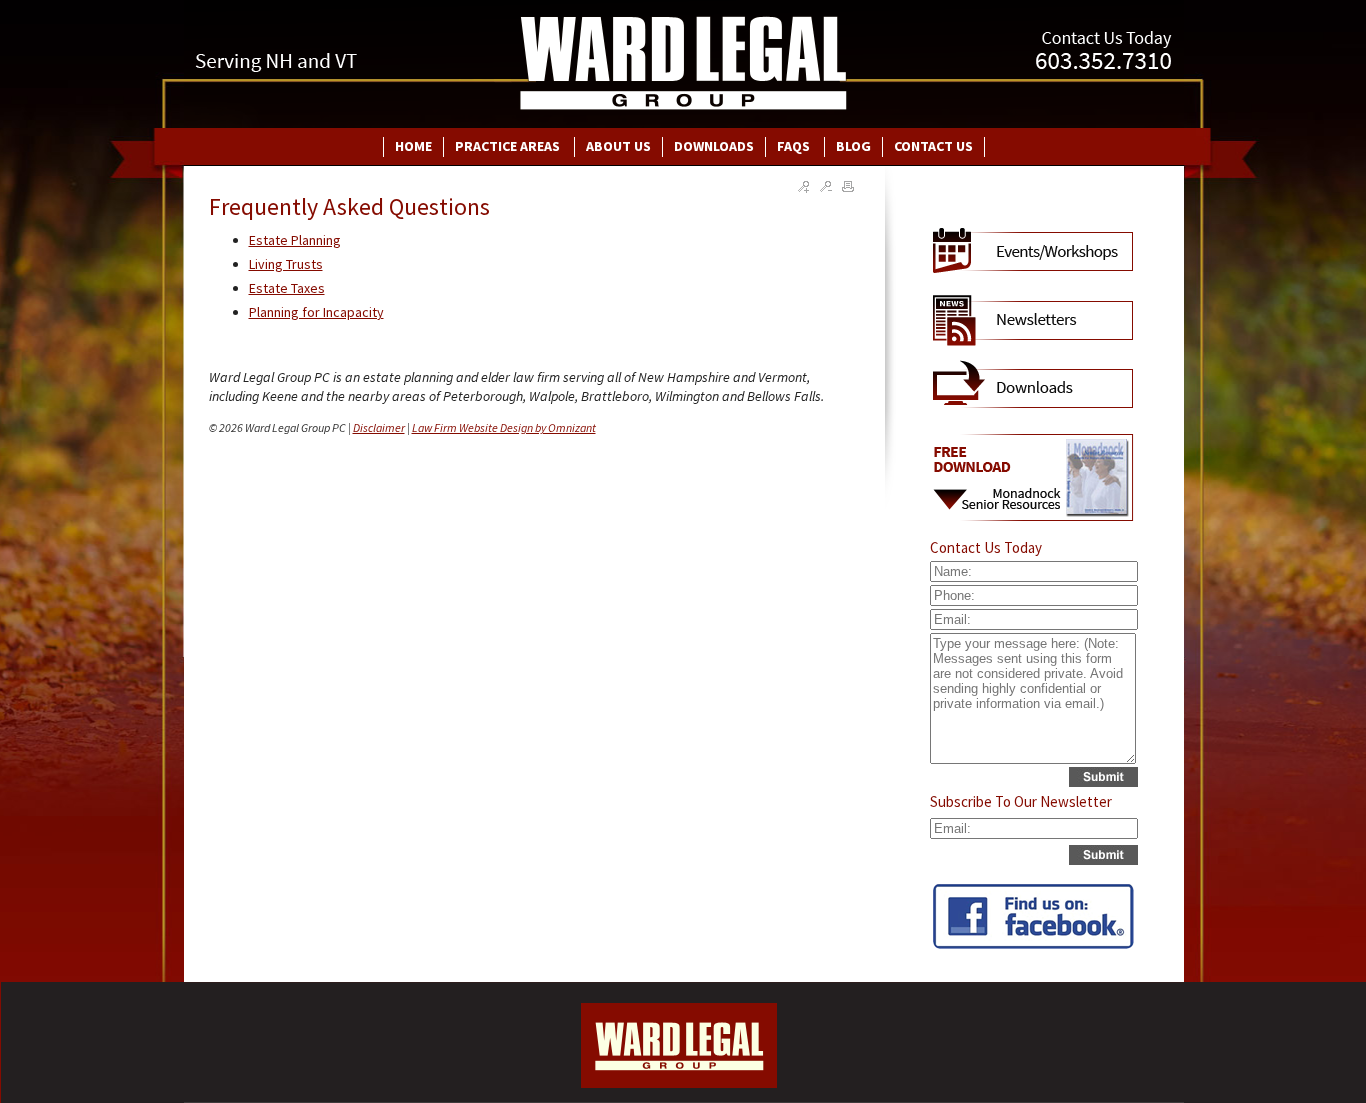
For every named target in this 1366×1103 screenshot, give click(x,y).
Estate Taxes (287, 288)
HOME (413, 146)
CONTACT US (933, 146)
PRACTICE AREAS (509, 146)
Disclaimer (379, 427)
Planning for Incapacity (316, 312)
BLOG (853, 146)
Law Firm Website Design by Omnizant (504, 427)
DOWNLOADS (714, 146)
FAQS (795, 146)
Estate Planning (295, 240)
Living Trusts (286, 264)
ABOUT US (618, 146)
